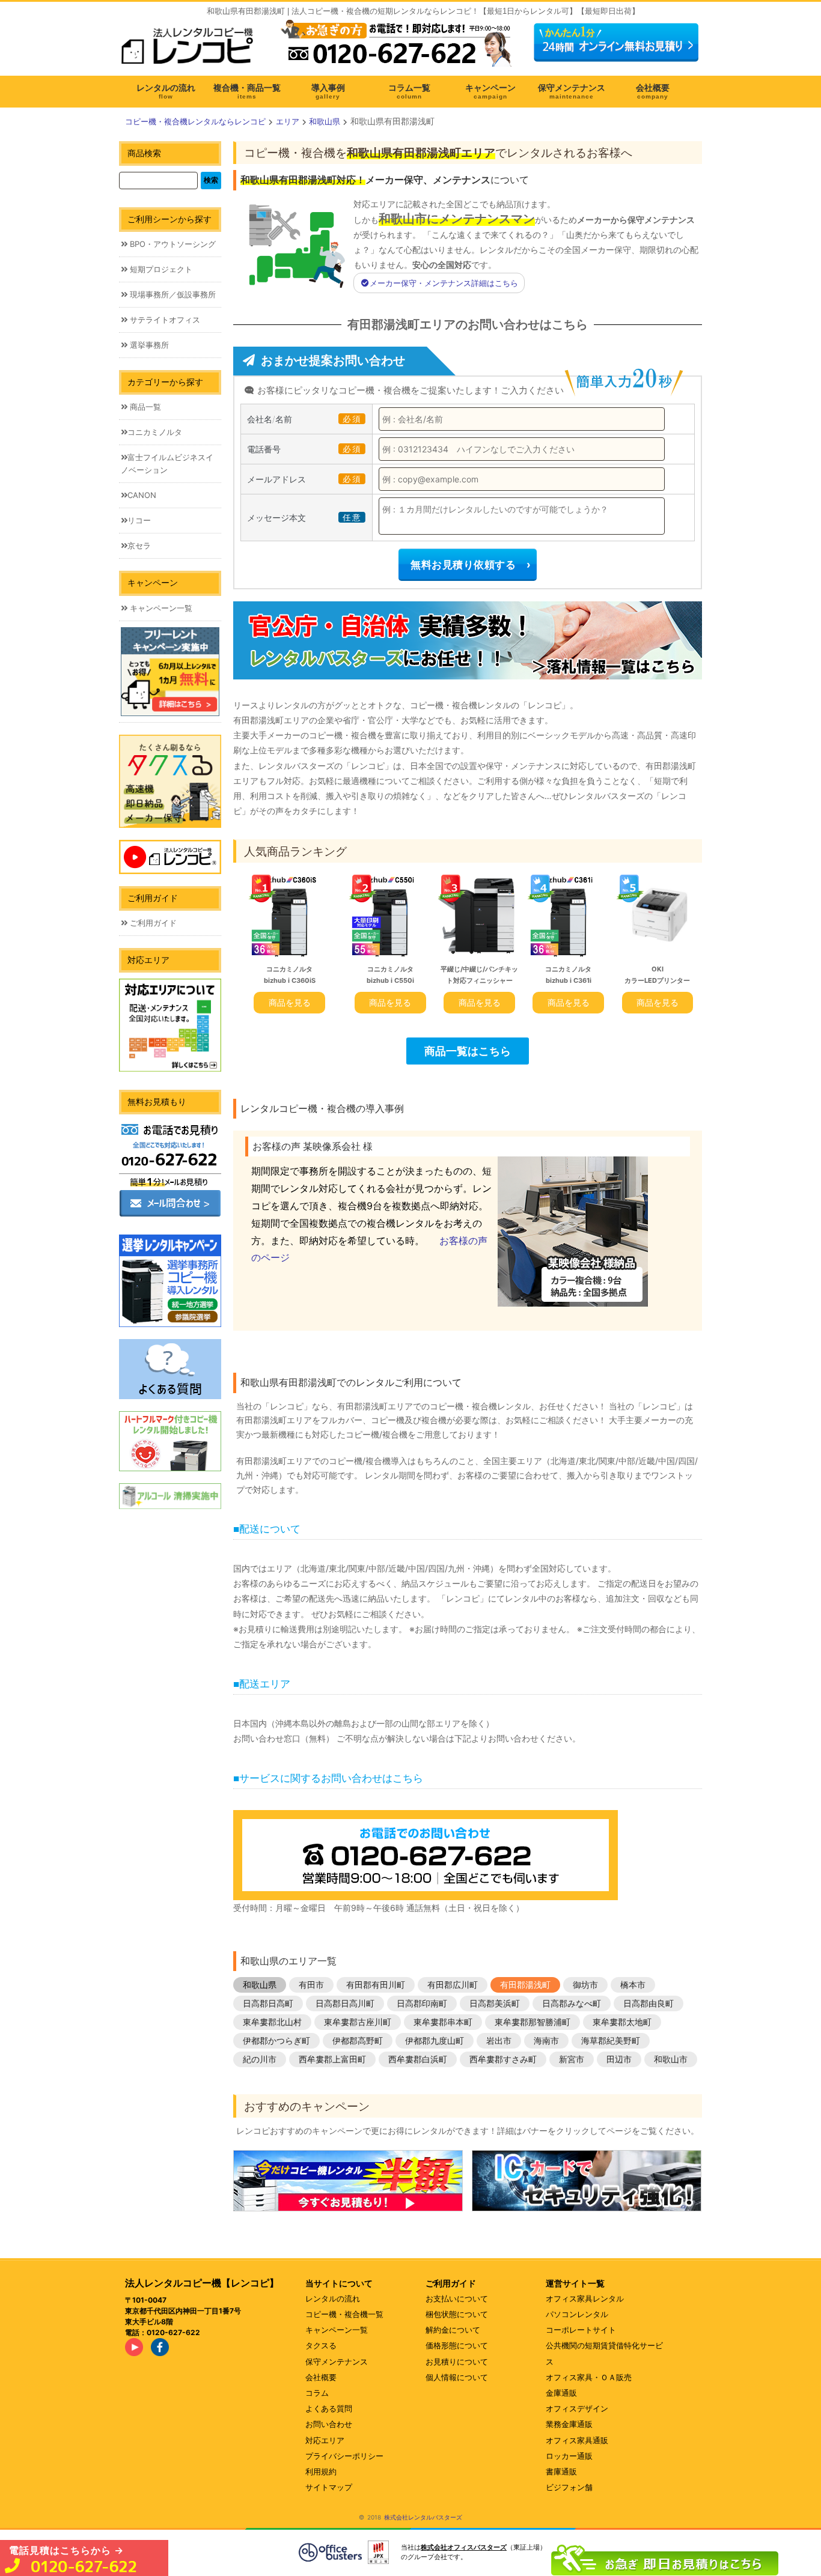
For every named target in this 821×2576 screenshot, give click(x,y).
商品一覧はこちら (468, 1051)
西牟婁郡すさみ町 (503, 2059)
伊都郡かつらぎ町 (276, 2040)
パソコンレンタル (577, 2314)
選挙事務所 (148, 345)
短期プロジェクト (160, 269)
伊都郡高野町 (358, 2040)
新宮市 (572, 2059)
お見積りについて (457, 2362)
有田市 (311, 1985)
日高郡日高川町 (345, 2003)
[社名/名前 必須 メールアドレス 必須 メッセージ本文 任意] (665, 2557)
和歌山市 (671, 2059)
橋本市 (633, 1985)
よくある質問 (329, 2408)
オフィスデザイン (577, 2408)
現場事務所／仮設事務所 (172, 294)
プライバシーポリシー (344, 2456)
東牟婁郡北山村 (272, 2022)
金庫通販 (561, 2393)
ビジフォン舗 (569, 2487)
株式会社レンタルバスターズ (423, 2517)
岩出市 (499, 2040)
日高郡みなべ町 (572, 2003)
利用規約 (321, 2471)
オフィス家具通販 (577, 2440)
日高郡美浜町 (495, 2003)
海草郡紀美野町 (611, 2040)
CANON (142, 495)
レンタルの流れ (333, 2298)
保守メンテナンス (337, 2362)
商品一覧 (144, 407)
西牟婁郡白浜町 (418, 2059)
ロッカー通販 (569, 2456)
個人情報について (457, 2377)
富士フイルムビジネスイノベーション (167, 463)
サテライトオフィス (164, 320)
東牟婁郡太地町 (622, 2022)
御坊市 (585, 1985)
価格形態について (457, 2345)
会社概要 (321, 2377)
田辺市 (619, 2059)
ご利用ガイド (152, 923)
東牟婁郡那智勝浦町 (533, 2022)
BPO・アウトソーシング (172, 244)
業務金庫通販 (569, 2424)
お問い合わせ (329, 2424)
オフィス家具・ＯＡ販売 (589, 2377)
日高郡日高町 (268, 2003)
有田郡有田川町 (376, 1985)
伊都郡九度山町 (435, 2040)
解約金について (453, 2330)
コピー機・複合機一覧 (344, 2314)
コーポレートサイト (581, 2330)
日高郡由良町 (649, 2003)
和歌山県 (260, 1985)
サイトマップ (329, 2487)
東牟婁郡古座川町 (358, 2022)
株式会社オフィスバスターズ (464, 2547)
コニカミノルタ (155, 432)
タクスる (321, 2345)
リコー (139, 520)
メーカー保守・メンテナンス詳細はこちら (444, 283)
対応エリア (325, 2440)
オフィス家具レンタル (585, 2298)
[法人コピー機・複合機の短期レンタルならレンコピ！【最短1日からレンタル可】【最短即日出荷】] (191, 50)
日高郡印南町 (422, 2003)
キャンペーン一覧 (160, 608)
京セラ (139, 545)
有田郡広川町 (453, 1985)
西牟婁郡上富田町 (332, 2059)
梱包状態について (457, 2314)
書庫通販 (561, 2471)
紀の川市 (260, 2059)
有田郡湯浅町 (525, 1985)
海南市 (546, 2040)
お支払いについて (457, 2298)
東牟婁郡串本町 (443, 2022)
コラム (317, 2393)
